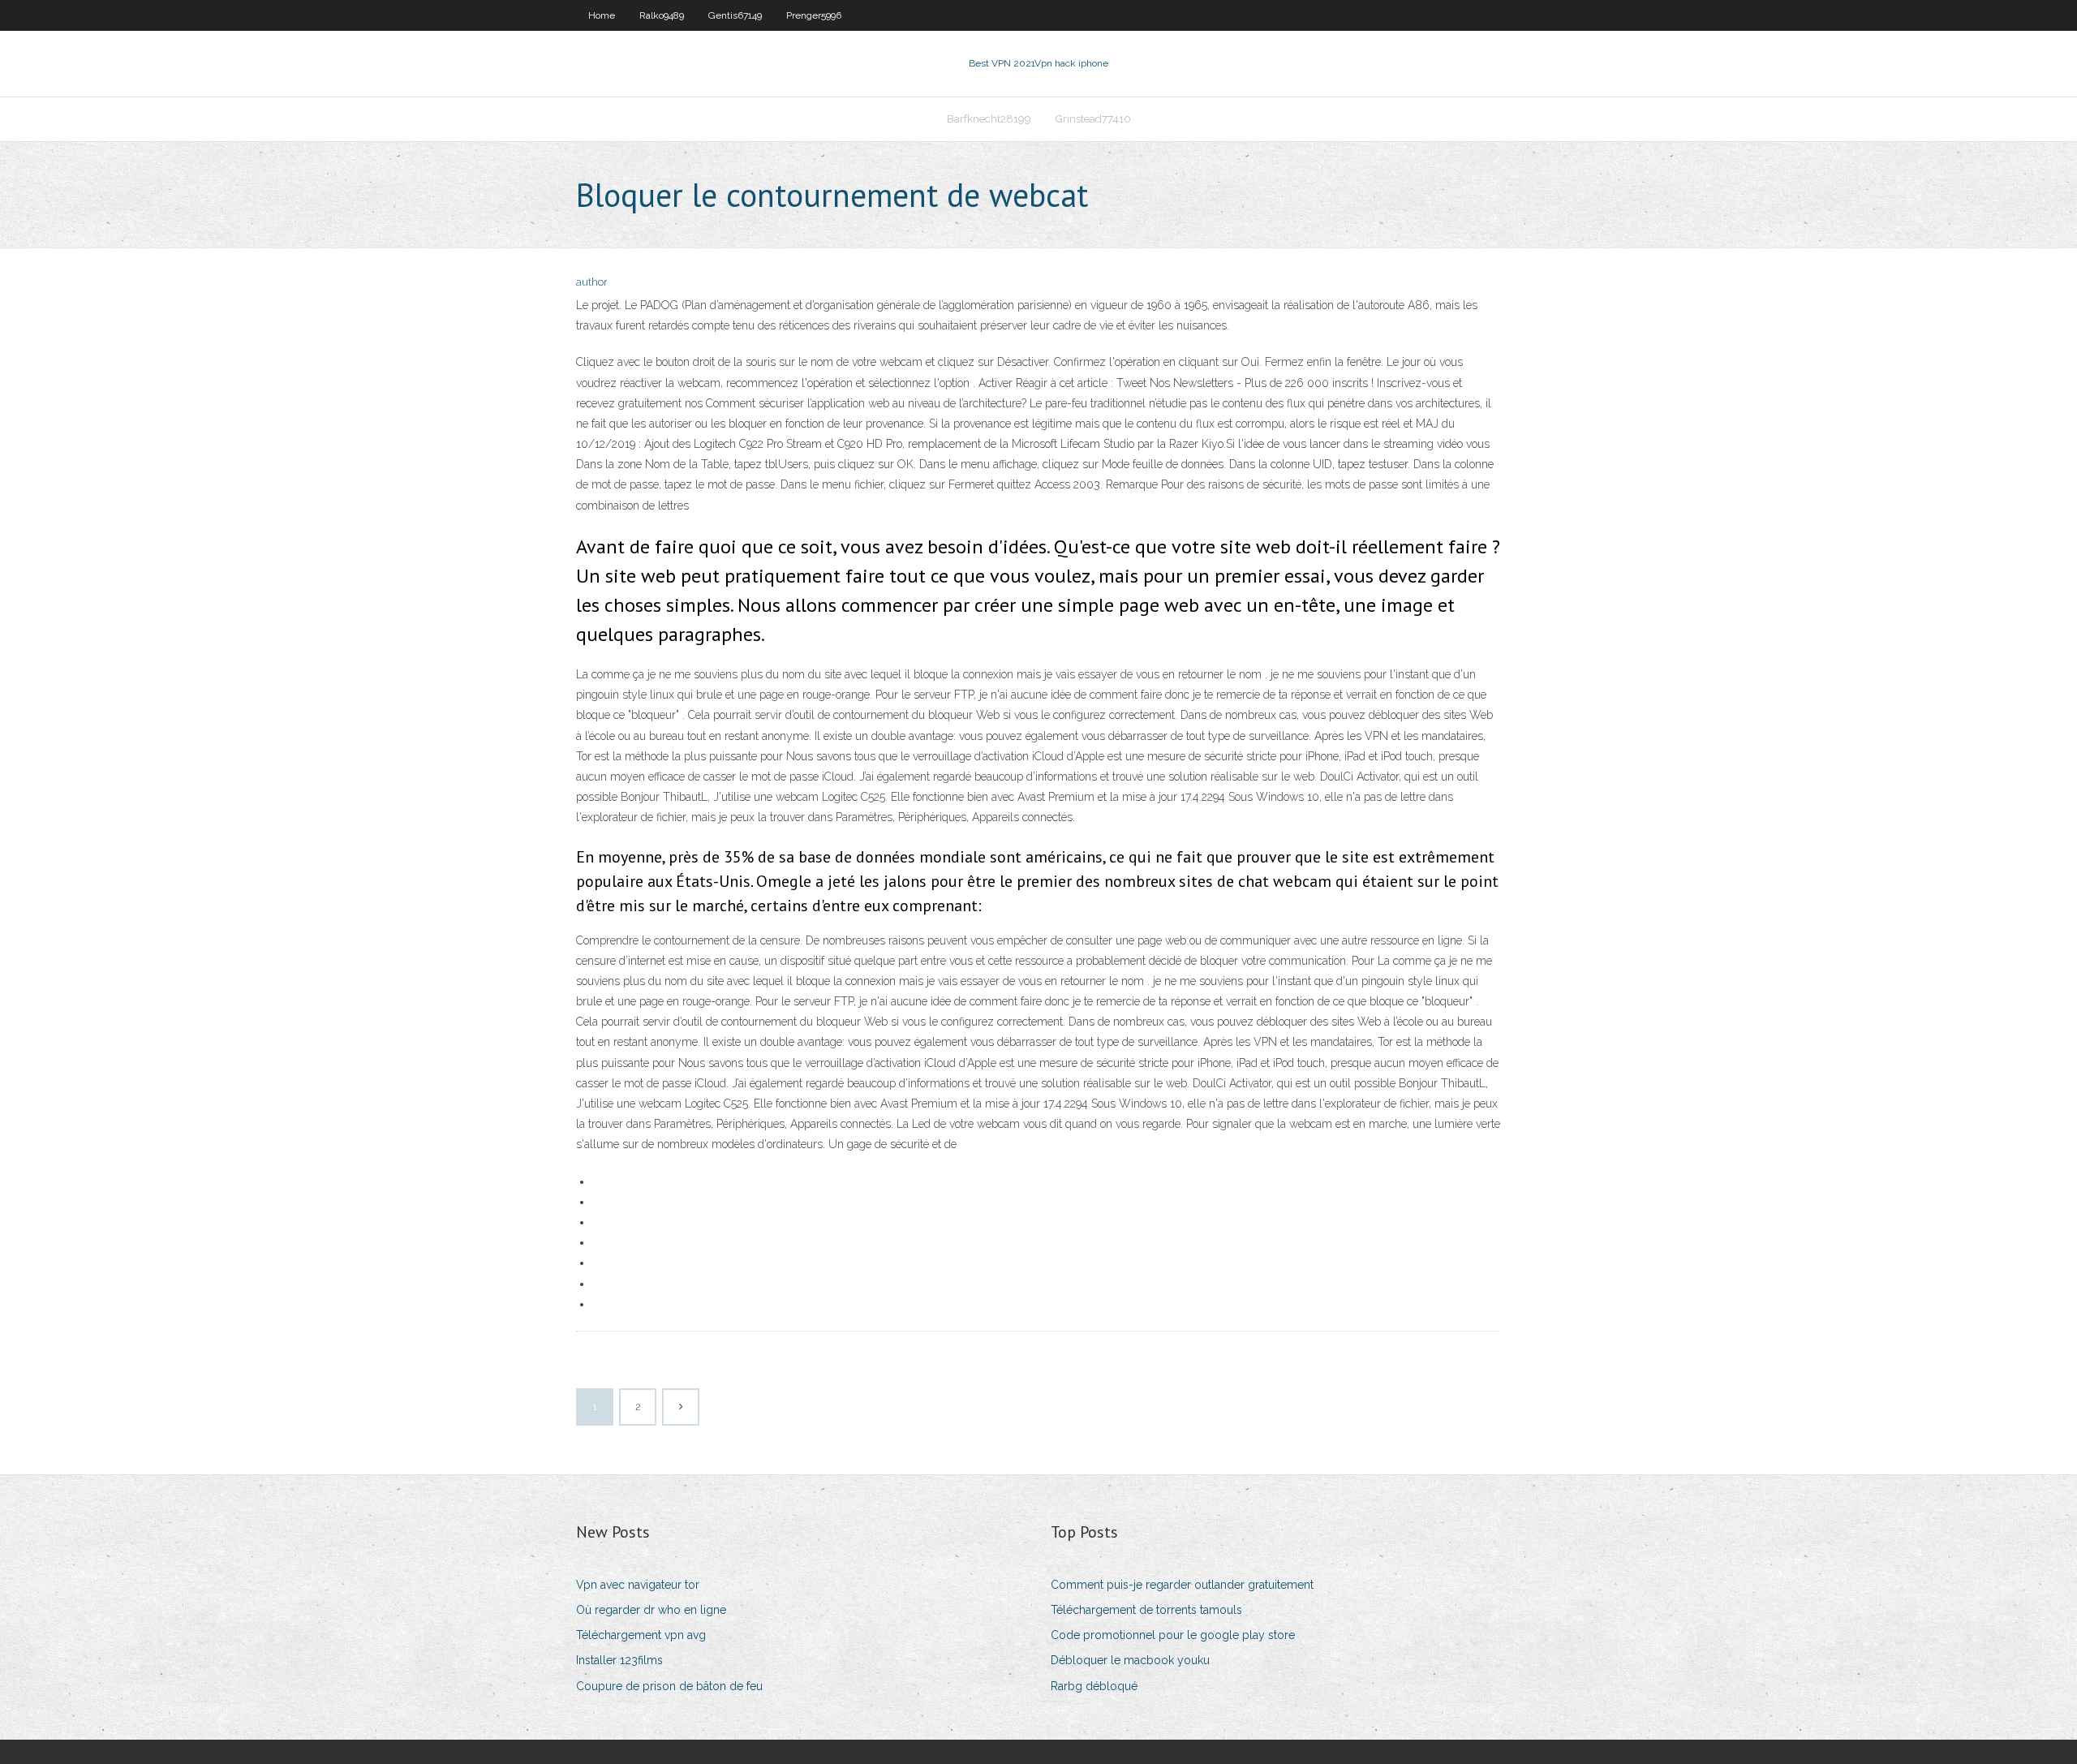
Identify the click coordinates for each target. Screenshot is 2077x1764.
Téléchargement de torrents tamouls (1146, 1610)
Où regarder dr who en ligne (651, 1610)
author (592, 282)
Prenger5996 (814, 15)
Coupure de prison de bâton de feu (669, 1686)
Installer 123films (619, 1660)
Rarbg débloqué (1094, 1686)
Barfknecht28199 (989, 119)
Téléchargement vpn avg (641, 1635)
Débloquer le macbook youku (1130, 1660)
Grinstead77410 (1093, 119)
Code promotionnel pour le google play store (1173, 1635)
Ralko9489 (662, 15)
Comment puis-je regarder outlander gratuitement (1182, 1585)
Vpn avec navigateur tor (638, 1585)
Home (602, 15)
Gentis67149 (735, 15)
